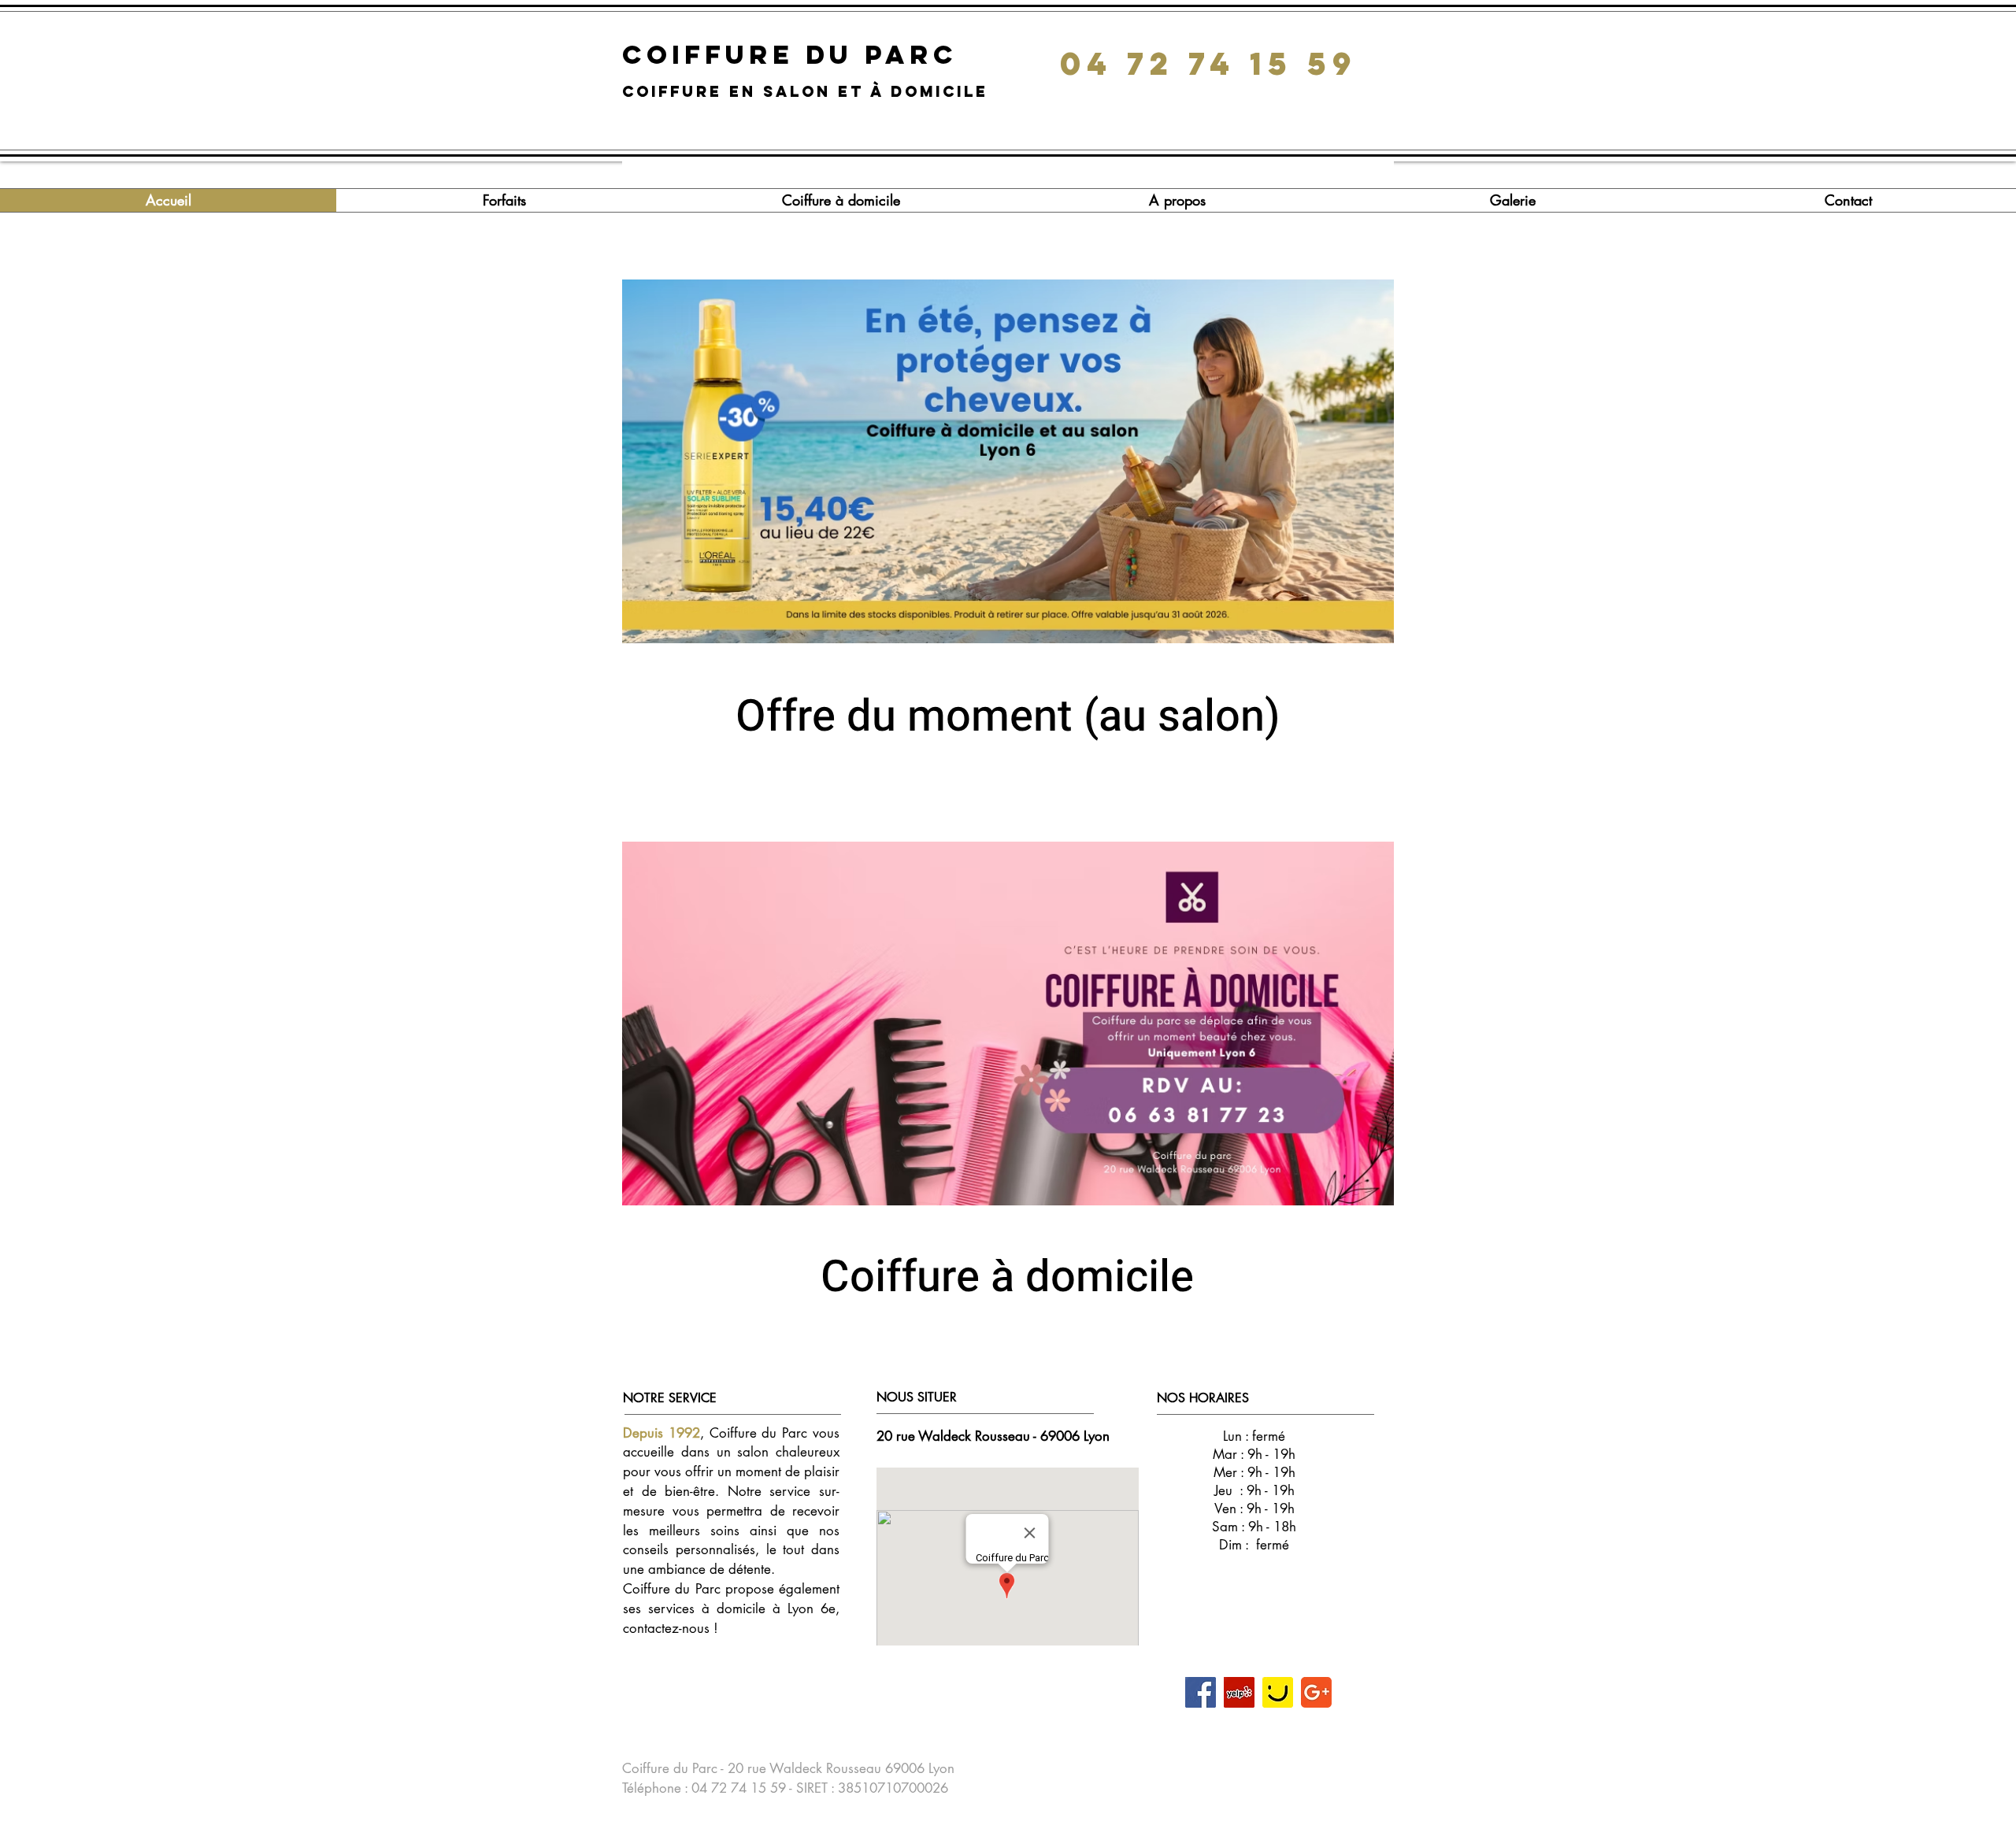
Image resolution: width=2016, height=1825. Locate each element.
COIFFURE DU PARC (796, 55)
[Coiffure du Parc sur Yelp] (1239, 1692)
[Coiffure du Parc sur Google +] (1316, 1692)
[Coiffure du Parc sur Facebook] (1201, 1692)
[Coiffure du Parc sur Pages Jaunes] (1278, 1692)
